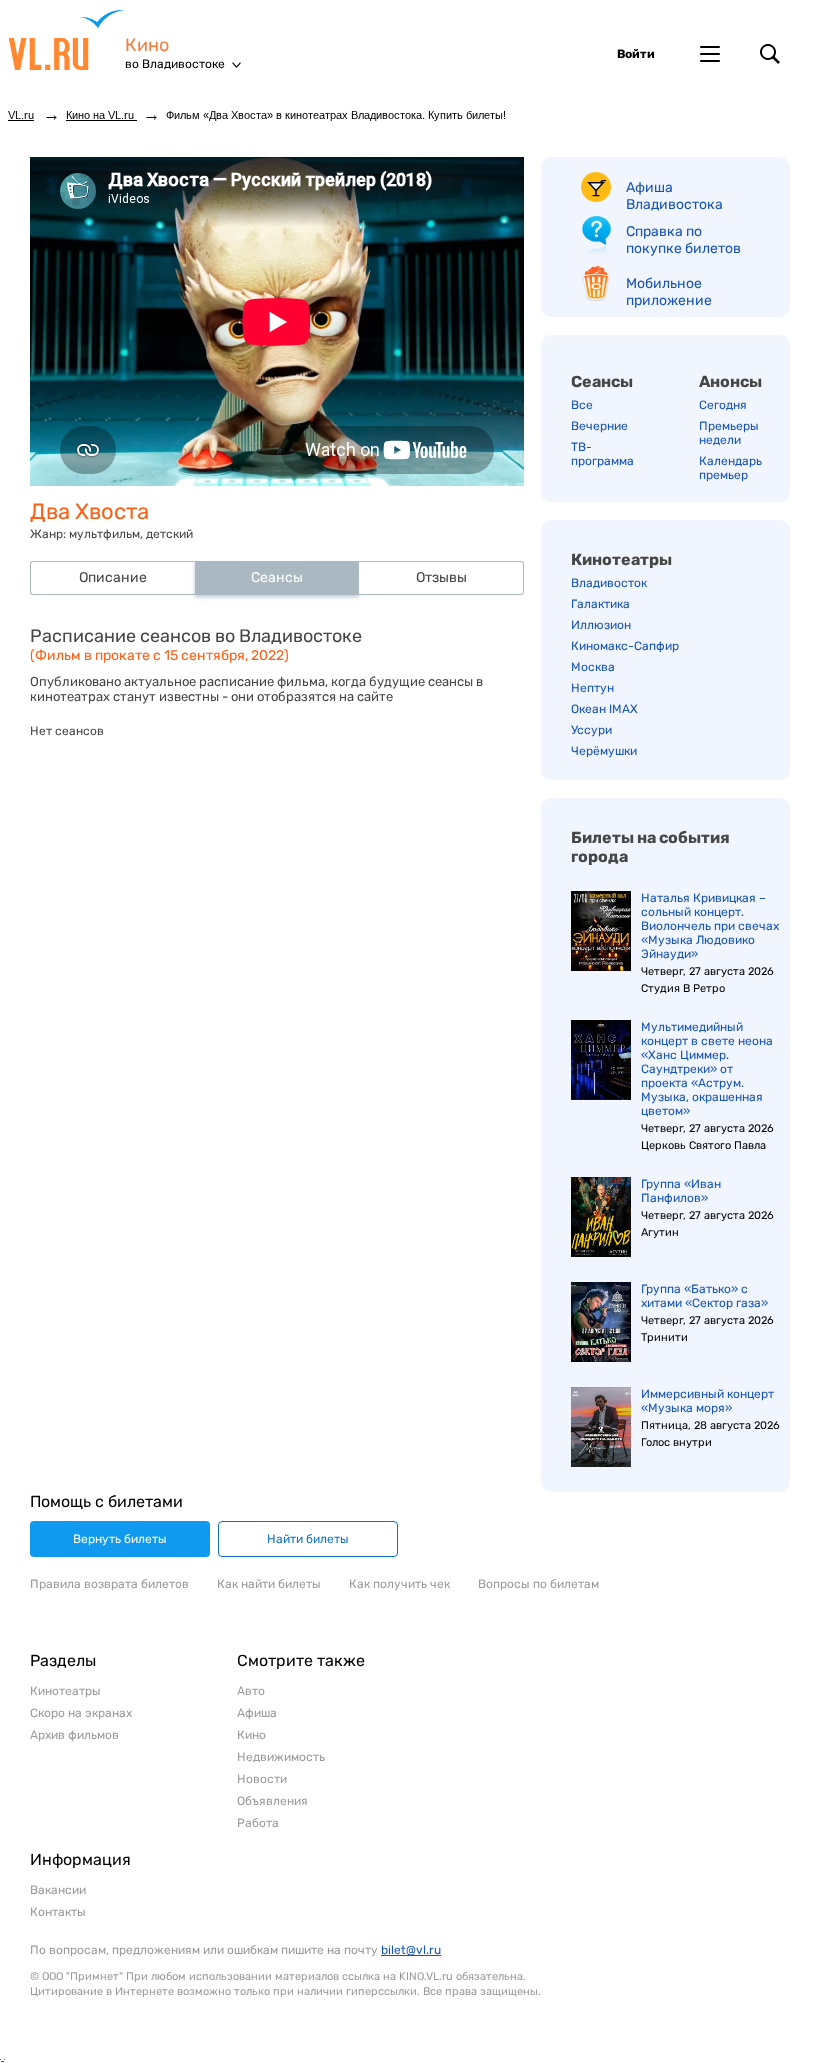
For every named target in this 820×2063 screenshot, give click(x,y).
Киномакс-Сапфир (625, 646)
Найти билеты (308, 1539)
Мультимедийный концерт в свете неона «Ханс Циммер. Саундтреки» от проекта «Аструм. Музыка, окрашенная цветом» (707, 1069)
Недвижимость (281, 1757)
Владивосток (609, 583)
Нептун (592, 688)
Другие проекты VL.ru (710, 54)
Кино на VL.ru (101, 115)
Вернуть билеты (120, 1539)
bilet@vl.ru (411, 1950)
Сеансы (602, 381)
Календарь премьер (730, 468)
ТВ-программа (602, 454)
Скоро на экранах (81, 1713)
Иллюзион (601, 625)
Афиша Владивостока (674, 196)
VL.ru (66, 40)
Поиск (770, 54)
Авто (251, 1691)
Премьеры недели (729, 433)
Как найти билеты (269, 1584)
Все (582, 405)
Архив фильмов (74, 1735)
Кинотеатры (621, 559)
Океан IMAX (604, 709)
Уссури (591, 730)
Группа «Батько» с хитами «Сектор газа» (704, 1296)
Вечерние (599, 426)
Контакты (58, 1912)
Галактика (600, 604)
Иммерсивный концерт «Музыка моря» (707, 1401)
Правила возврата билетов (109, 1584)
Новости (262, 1779)
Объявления (272, 1801)
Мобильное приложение (669, 292)
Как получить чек (399, 1584)
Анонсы (730, 381)
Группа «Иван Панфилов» (681, 1191)
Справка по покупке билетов (683, 240)
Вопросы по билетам (538, 1584)
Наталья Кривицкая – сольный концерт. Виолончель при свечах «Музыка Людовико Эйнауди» (710, 926)
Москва (593, 667)
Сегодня (723, 405)
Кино (147, 45)
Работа (258, 1823)
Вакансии (58, 1890)
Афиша (257, 1713)
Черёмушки (604, 751)
